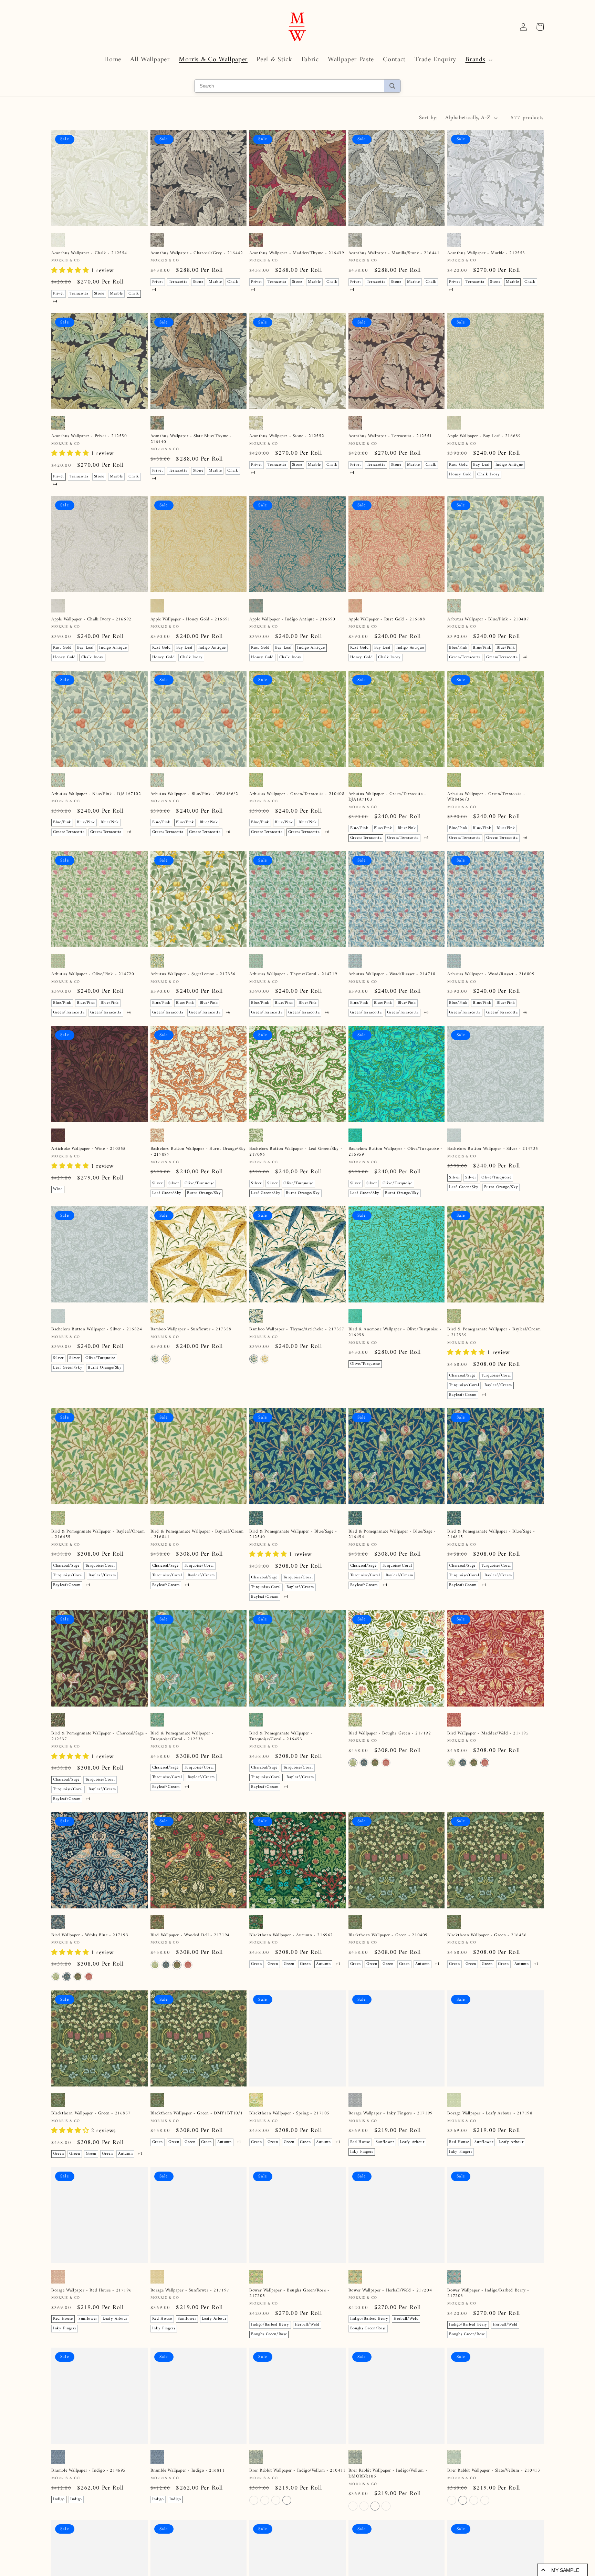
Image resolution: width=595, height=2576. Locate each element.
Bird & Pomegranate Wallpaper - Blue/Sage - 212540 (293, 1535)
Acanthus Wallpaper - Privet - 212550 (89, 436)
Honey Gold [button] (460, 475)
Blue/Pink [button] (458, 648)
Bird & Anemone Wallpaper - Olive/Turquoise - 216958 (395, 1332)
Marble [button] (116, 294)
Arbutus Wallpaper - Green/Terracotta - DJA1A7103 (387, 797)
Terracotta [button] (79, 294)
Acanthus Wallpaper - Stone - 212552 (287, 436)
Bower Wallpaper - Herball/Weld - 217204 (390, 2291)
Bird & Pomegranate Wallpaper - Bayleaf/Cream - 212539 (494, 1332)
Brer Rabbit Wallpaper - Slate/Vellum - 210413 (494, 2471)
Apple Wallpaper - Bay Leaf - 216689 (484, 436)
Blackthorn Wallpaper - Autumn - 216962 (291, 1935)
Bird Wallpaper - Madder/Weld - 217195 (488, 1734)
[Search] (392, 86)
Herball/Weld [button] (307, 2325)
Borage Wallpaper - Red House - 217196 (91, 2291)
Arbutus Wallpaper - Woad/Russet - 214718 (392, 974)
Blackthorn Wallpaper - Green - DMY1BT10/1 (197, 2114)
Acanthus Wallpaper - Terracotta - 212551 (390, 436)
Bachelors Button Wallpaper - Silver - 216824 (97, 1330)
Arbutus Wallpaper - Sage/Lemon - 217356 (193, 974)
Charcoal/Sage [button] (462, 1376)
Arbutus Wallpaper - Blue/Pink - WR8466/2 (194, 794)
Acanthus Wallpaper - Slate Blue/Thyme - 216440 (191, 439)
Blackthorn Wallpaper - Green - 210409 (388, 1935)
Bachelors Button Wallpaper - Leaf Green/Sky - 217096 (296, 1152)
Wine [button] (58, 1189)
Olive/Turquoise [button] (200, 1183)
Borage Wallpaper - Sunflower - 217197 (190, 2291)
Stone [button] (99, 294)
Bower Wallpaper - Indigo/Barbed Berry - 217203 (488, 2294)
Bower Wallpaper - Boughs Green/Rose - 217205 (289, 2294)
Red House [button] (360, 2142)
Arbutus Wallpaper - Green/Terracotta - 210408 (297, 794)
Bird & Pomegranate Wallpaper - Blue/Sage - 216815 (491, 1535)
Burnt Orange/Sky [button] (204, 1193)
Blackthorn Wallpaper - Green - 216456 (487, 1935)
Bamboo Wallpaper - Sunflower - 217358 (191, 1330)
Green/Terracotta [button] (465, 657)
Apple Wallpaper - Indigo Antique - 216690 (292, 620)
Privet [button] (59, 294)
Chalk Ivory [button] (488, 475)
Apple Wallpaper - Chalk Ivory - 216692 (91, 620)
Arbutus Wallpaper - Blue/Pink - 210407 (488, 620)
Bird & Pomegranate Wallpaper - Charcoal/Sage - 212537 (99, 1737)
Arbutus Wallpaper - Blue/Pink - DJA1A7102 (96, 794)
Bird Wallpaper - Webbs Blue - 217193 (90, 1935)
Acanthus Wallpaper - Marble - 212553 (486, 253)
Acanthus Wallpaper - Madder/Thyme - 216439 (297, 253)
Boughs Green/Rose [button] (269, 2334)
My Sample (565, 2570)
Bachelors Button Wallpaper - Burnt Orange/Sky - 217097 (198, 1152)
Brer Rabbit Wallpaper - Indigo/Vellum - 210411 (297, 2471)
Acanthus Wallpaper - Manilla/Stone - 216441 (394, 253)
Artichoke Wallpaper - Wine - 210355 (88, 1149)
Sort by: (429, 118)
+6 (525, 657)
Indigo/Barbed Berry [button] (270, 2325)
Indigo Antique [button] (509, 465)
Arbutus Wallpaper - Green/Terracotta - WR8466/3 (486, 797)
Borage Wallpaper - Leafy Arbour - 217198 (490, 2114)
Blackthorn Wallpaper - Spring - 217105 (289, 2114)
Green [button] (256, 1964)
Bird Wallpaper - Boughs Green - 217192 (390, 1734)
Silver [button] (158, 1183)
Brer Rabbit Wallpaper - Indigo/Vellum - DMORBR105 (388, 2474)
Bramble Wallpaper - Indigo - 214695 (88, 2471)
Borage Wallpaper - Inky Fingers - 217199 (391, 2114)
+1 (338, 1964)
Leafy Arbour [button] (412, 2142)
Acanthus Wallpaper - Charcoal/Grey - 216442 (197, 253)
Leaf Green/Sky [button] (167, 1193)
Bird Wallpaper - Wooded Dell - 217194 (190, 1935)
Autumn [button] (323, 1964)
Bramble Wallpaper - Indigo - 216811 (188, 2471)
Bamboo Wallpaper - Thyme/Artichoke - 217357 (297, 1330)
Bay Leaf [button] (481, 465)
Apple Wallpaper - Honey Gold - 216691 (190, 620)
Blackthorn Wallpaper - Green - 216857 (91, 2114)
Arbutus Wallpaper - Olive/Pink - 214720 (93, 974)
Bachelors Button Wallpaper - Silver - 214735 (493, 1149)
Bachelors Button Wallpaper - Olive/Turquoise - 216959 (395, 1152)
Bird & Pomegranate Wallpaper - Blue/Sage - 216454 (392, 1535)
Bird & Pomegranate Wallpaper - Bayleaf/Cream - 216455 (98, 1535)
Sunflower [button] (385, 2142)
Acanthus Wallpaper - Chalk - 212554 (89, 253)
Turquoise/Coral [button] (496, 1376)
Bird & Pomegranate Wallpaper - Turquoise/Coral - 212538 (182, 1737)
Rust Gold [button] (458, 465)
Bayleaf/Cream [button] (498, 1385)
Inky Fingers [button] (362, 2152)
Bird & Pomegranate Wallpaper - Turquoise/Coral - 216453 (281, 1737)
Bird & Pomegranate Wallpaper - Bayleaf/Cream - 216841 (197, 1535)
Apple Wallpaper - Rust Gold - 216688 (387, 620)
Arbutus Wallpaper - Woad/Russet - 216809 (491, 974)
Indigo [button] (59, 2499)
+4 (55, 302)
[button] (478, 60)
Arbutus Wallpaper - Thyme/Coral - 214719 (293, 974)
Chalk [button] (134, 294)
